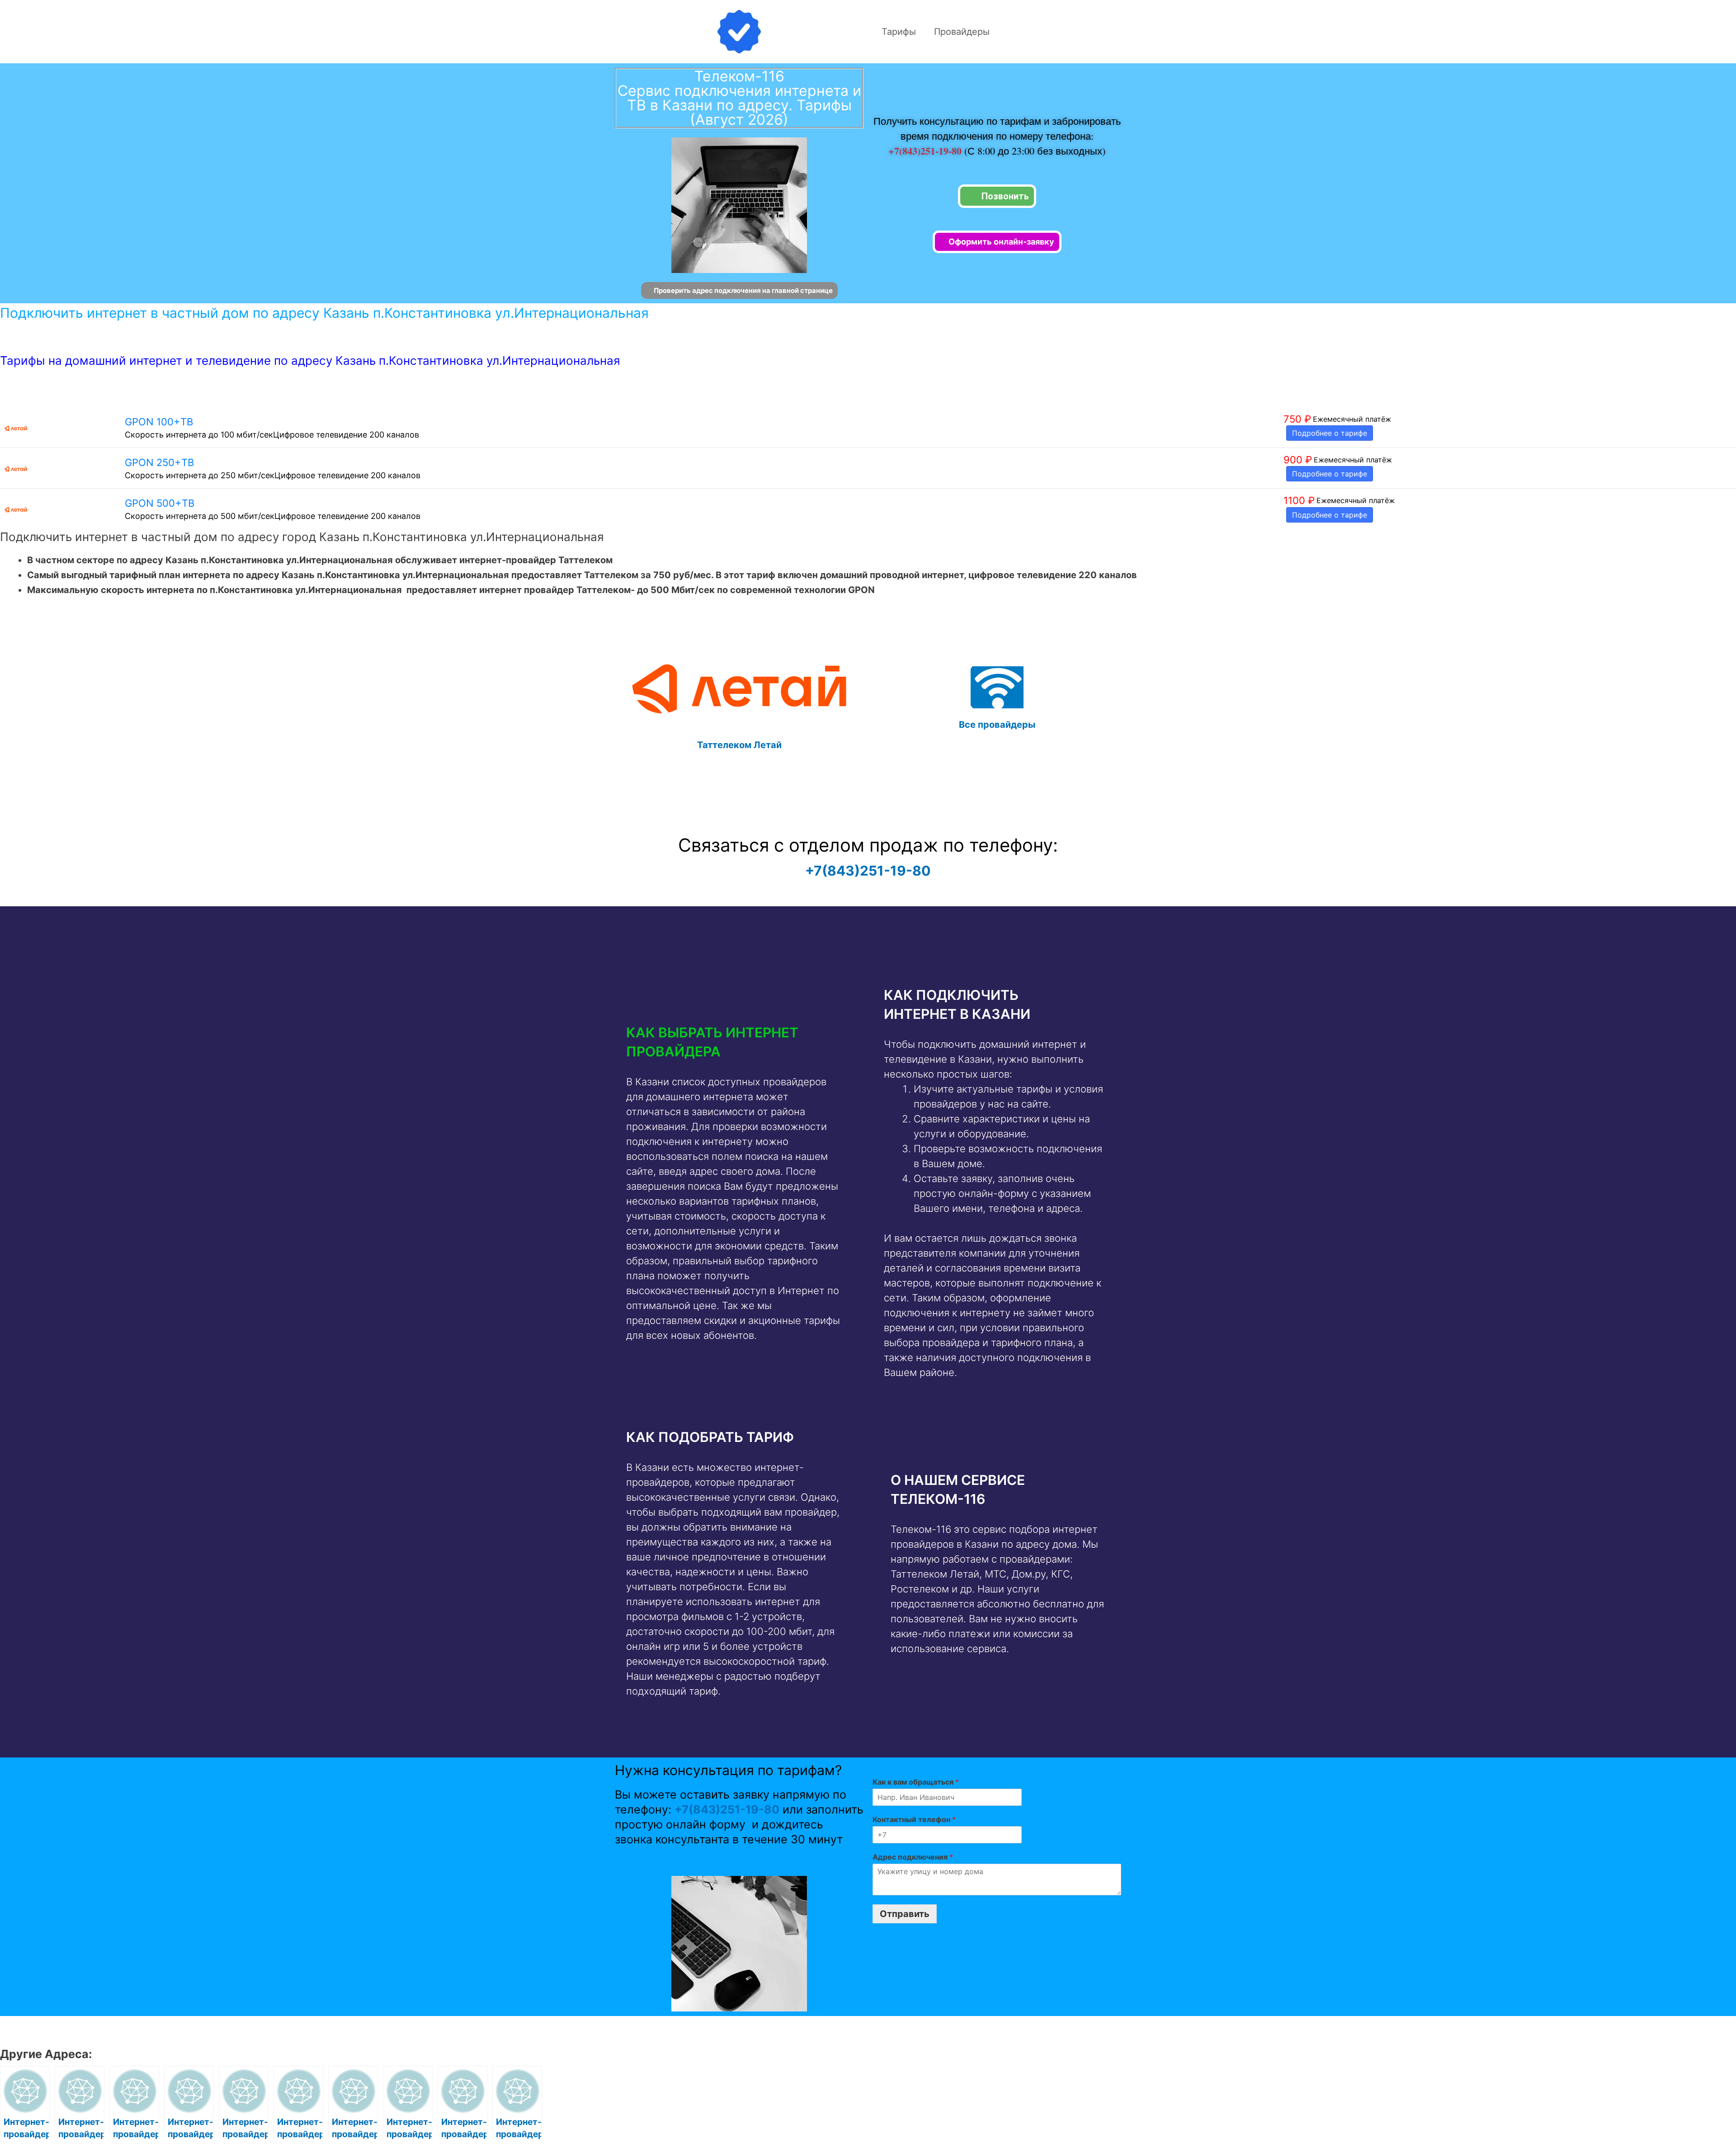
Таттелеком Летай (739, 745)
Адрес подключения (913, 1857)
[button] (736, 1042)
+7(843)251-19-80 (926, 151)
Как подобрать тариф (710, 1437)
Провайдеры (962, 32)
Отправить (905, 1914)
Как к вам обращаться (916, 1782)
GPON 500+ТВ (160, 503)
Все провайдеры (997, 725)
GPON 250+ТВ (159, 462)
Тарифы (899, 32)
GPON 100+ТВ (159, 422)
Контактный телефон (914, 1819)
